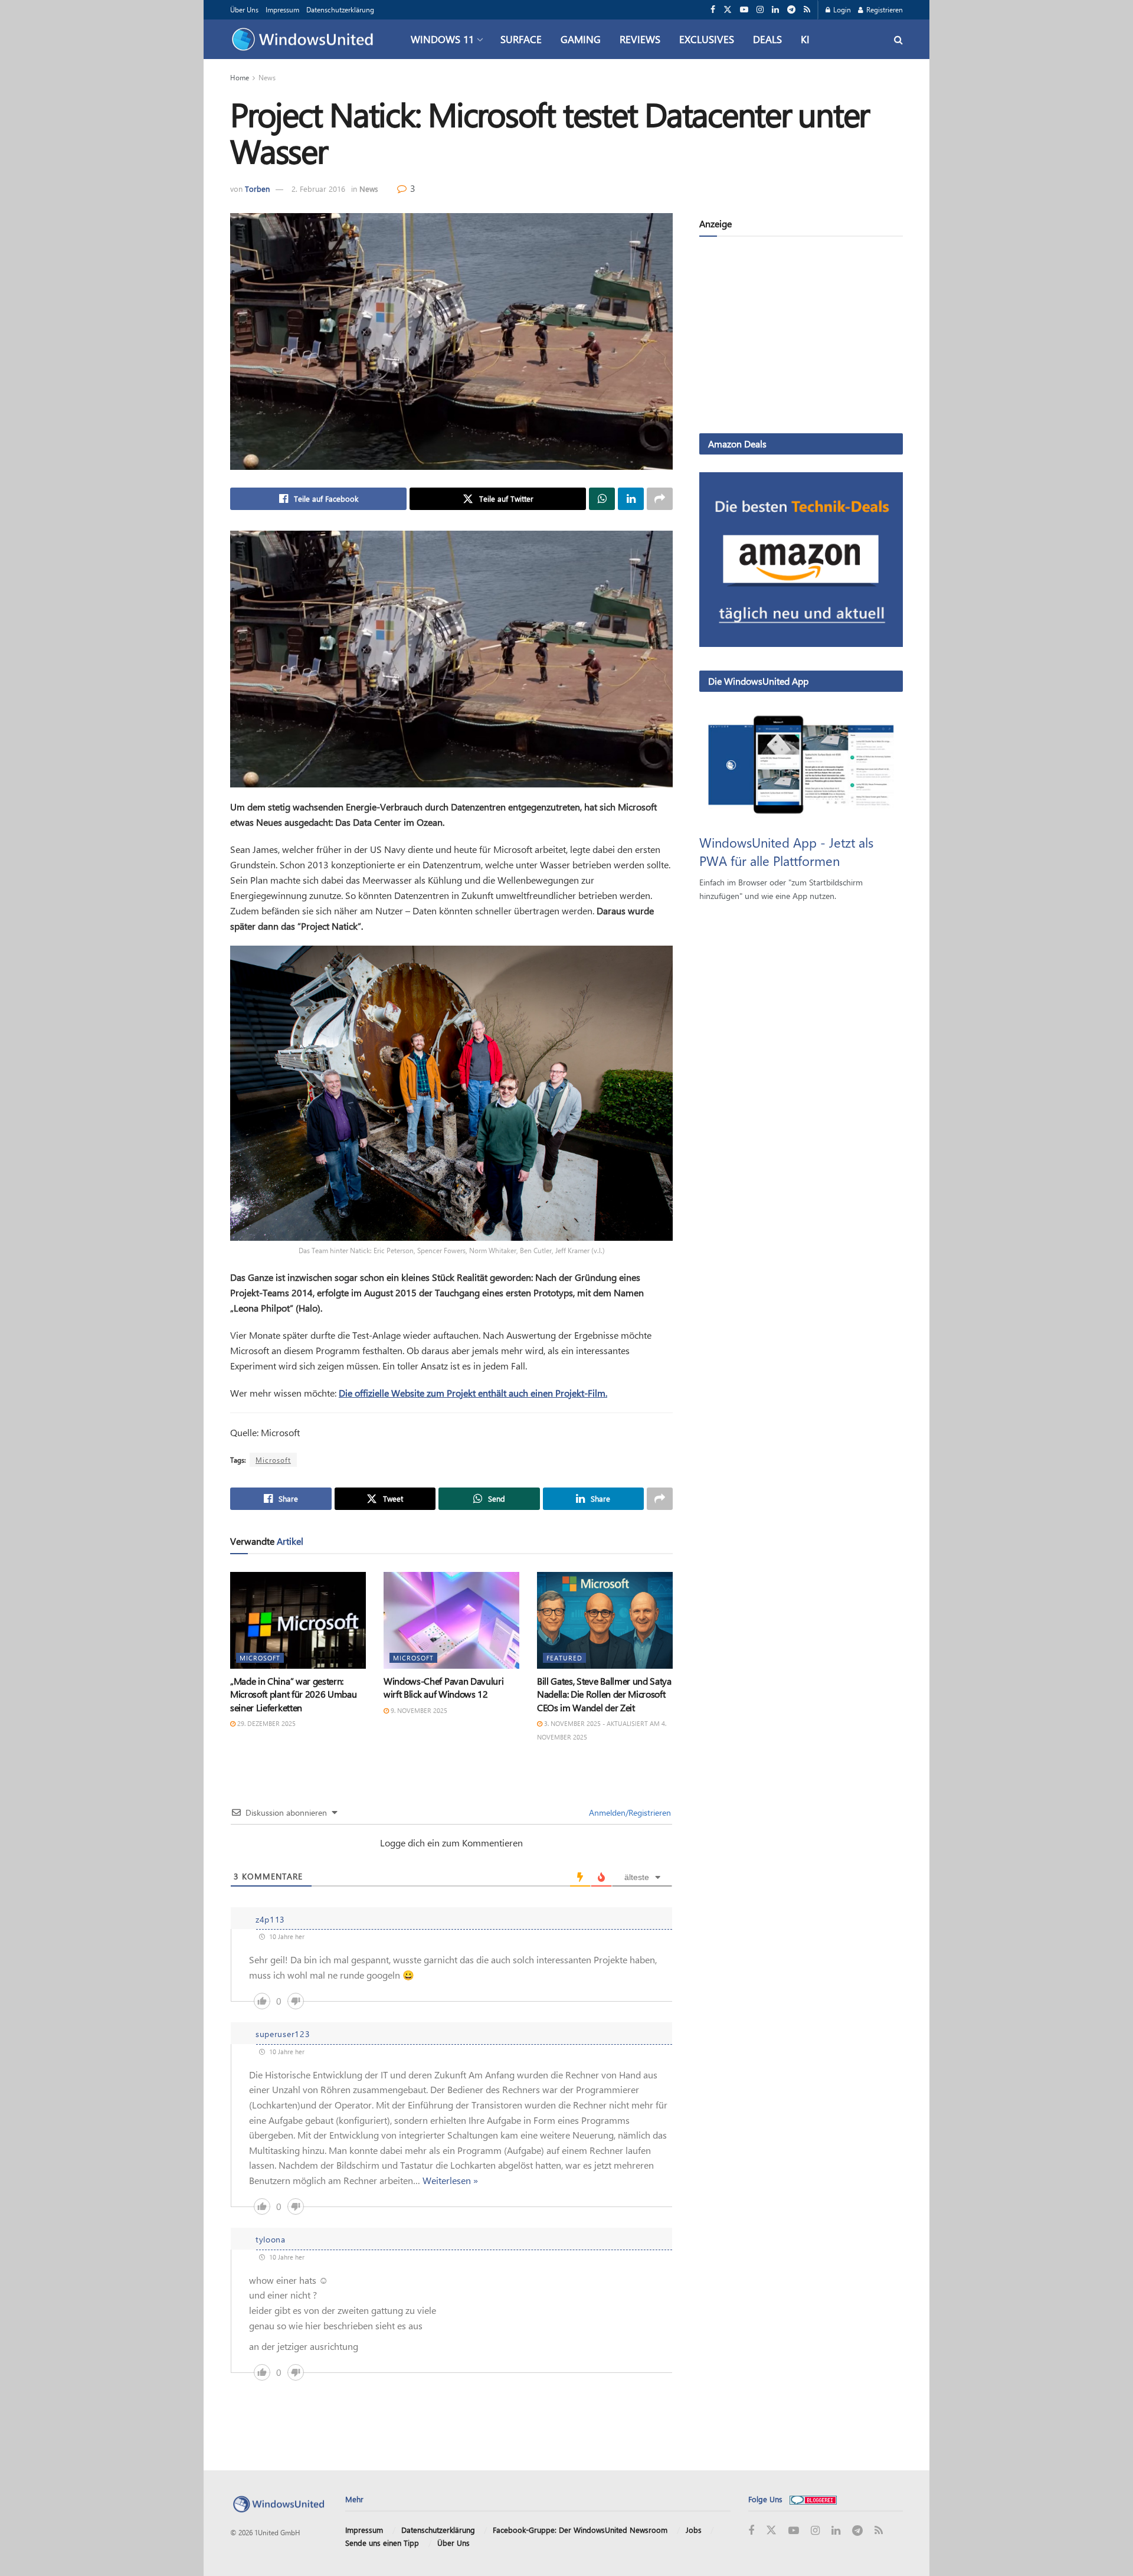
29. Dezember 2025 (266, 1723)
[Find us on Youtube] (744, 10)
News (267, 77)
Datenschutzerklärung (340, 9)
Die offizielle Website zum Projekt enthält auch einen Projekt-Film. (473, 1393)
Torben (257, 189)
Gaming (581, 39)
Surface (521, 39)
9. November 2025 (418, 1710)
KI (805, 39)
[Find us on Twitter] (728, 10)
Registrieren (884, 9)
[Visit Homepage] (305, 40)
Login (841, 9)
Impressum (282, 9)
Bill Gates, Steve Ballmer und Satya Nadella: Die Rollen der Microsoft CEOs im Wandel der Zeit (604, 1694)
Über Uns (244, 9)
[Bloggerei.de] (813, 2499)
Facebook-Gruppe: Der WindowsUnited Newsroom (580, 2530)
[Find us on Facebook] (713, 10)
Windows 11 (442, 39)
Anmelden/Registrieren (629, 1812)
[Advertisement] (801, 337)
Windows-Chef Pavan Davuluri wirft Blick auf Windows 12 (443, 1687)
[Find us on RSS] (807, 10)
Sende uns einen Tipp (382, 2543)
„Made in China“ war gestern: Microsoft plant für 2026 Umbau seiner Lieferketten (293, 1694)
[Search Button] (898, 39)
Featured (564, 1658)
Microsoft (273, 1460)
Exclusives (707, 39)
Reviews (640, 39)
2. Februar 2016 (318, 189)
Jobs (694, 2530)
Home (240, 77)
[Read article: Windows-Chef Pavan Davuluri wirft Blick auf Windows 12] (451, 1620)
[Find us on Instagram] (760, 10)
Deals (767, 39)
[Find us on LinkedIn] (775, 10)
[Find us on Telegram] (791, 10)
